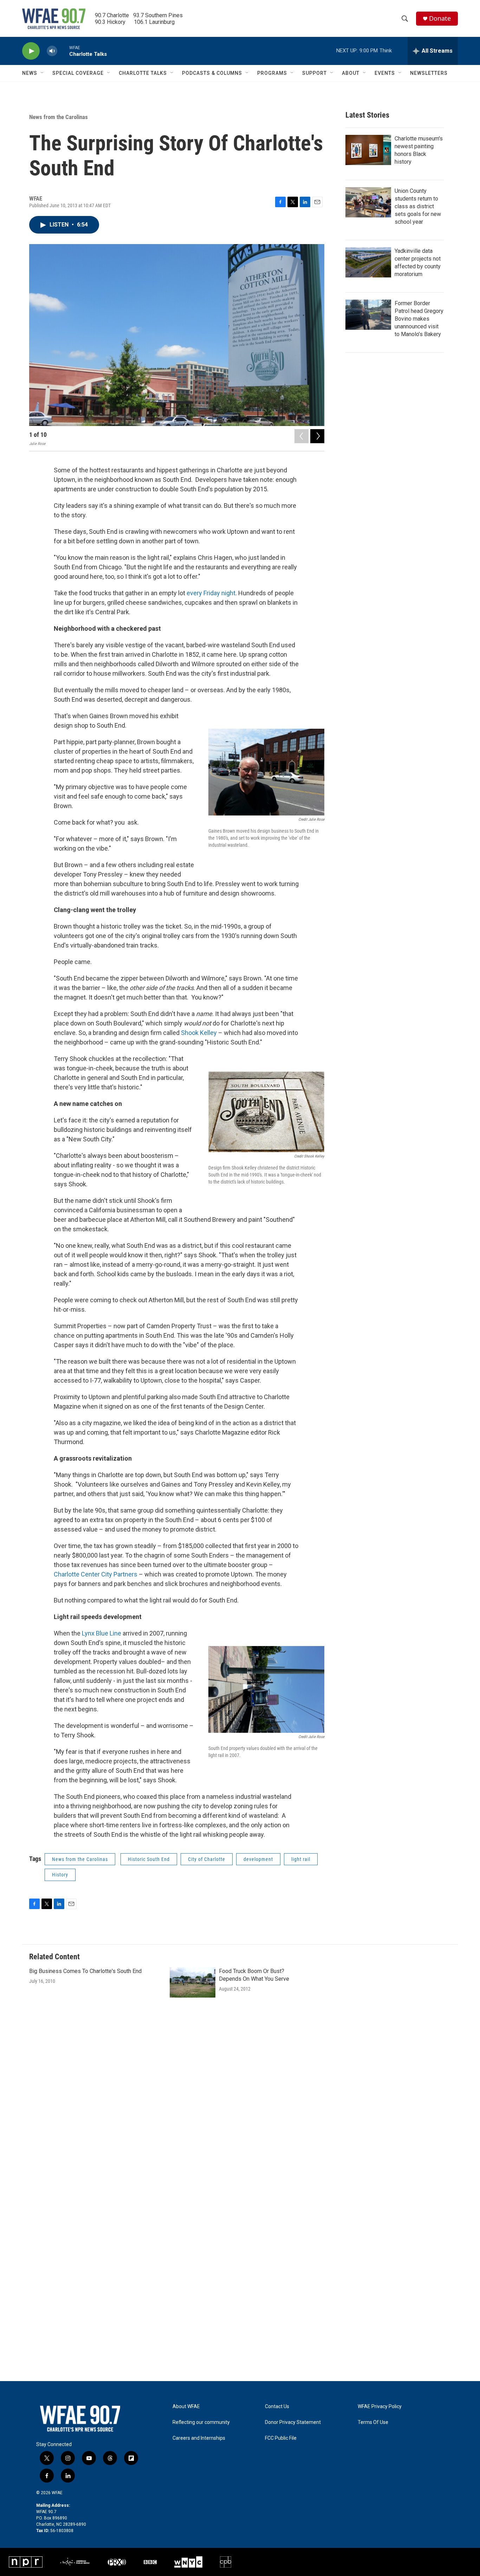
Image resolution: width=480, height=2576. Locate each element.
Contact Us (277, 2407)
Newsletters (429, 73)
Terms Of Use (373, 2422)
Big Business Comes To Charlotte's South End (85, 1971)
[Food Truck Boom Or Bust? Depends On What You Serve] (193, 1982)
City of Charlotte (207, 1859)
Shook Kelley (199, 1033)
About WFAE (186, 2407)
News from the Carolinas (59, 117)
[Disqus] (240, 2106)
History (60, 1875)
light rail (301, 1859)
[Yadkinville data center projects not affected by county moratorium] (368, 262)
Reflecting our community (201, 2422)
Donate (440, 18)
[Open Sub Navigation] (43, 73)
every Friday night (211, 593)
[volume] (52, 51)
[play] (31, 51)
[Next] (317, 436)
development (258, 1859)
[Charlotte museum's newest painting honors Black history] (368, 150)
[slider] (63, 51)
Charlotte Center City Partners (96, 1574)
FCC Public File (281, 2438)
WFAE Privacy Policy (380, 2407)
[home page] (80, 2419)
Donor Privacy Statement (293, 2422)
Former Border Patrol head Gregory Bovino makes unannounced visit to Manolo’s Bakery (419, 319)
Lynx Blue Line (102, 1633)
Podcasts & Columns (212, 73)
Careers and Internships (199, 2438)
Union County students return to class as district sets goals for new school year (418, 206)
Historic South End (149, 1859)
